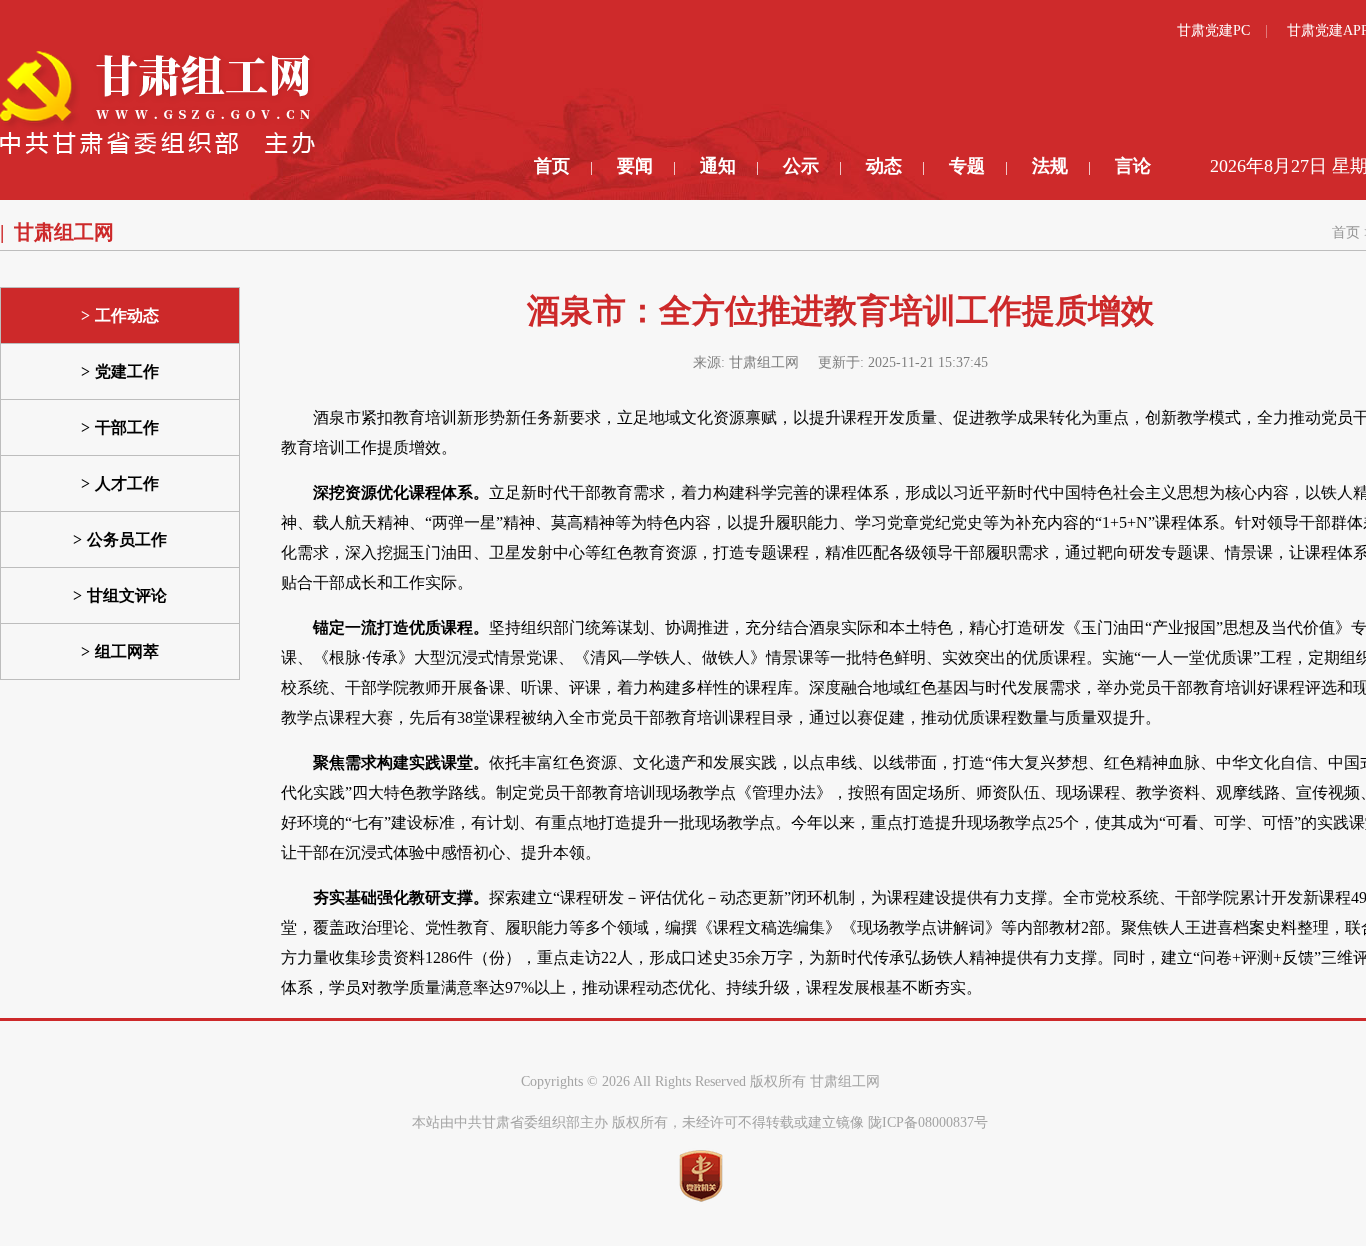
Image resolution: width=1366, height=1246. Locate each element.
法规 (1050, 166)
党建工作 (127, 371)
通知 (718, 166)
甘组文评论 (127, 595)
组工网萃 (127, 651)
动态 (884, 166)
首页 (552, 166)
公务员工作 (127, 539)
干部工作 (127, 427)
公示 (801, 166)
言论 (1133, 166)
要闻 (635, 166)
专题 (967, 166)
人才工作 (127, 483)
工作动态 (127, 315)
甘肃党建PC (1213, 30)
